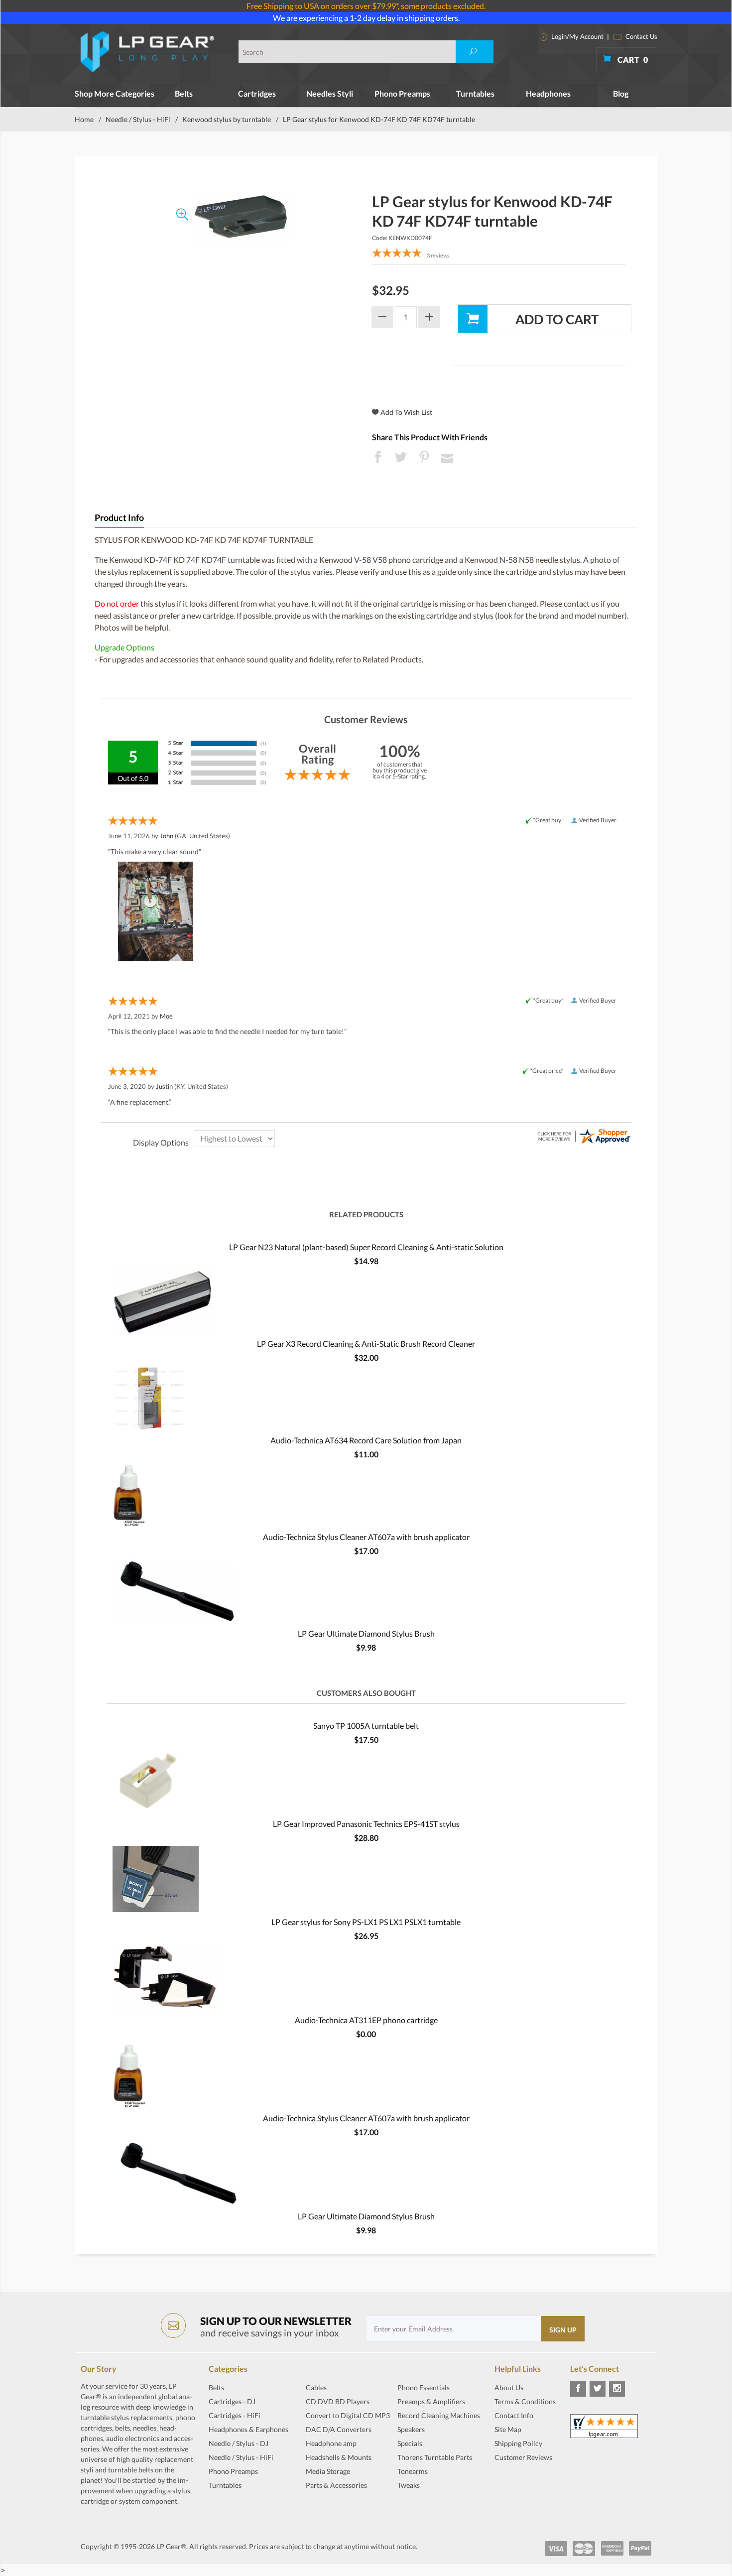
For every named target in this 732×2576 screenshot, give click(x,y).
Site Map (508, 2429)
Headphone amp (331, 2443)
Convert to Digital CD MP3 (348, 2415)
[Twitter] (598, 2389)
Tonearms (413, 2471)
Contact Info (514, 2415)
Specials (410, 2443)
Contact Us (641, 36)
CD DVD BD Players (338, 2401)
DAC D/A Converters (339, 2429)
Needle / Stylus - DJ (239, 2443)
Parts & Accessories (336, 2485)
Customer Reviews (523, 2457)
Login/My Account (577, 36)
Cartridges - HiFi (235, 2415)
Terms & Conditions (525, 2401)
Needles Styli (330, 93)
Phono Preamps (402, 93)
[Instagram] (617, 2389)
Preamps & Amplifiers (431, 2401)
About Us (509, 2387)
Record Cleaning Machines (439, 2415)
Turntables (475, 93)
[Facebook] (578, 2389)
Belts (184, 93)
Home (84, 119)
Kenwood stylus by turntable (227, 119)
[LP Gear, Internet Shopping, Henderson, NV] (519, 2482)
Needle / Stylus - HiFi (138, 119)
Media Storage (328, 2471)
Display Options (161, 1142)
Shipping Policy (518, 2443)
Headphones (548, 93)
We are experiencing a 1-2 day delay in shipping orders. (366, 18)
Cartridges (257, 93)
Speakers (411, 2429)
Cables (316, 2387)
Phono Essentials (424, 2387)
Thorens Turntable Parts (435, 2457)
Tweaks (409, 2485)
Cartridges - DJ (232, 2401)
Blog (621, 93)
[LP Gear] (148, 52)
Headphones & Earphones (248, 2429)
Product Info (119, 518)
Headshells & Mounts (339, 2457)
